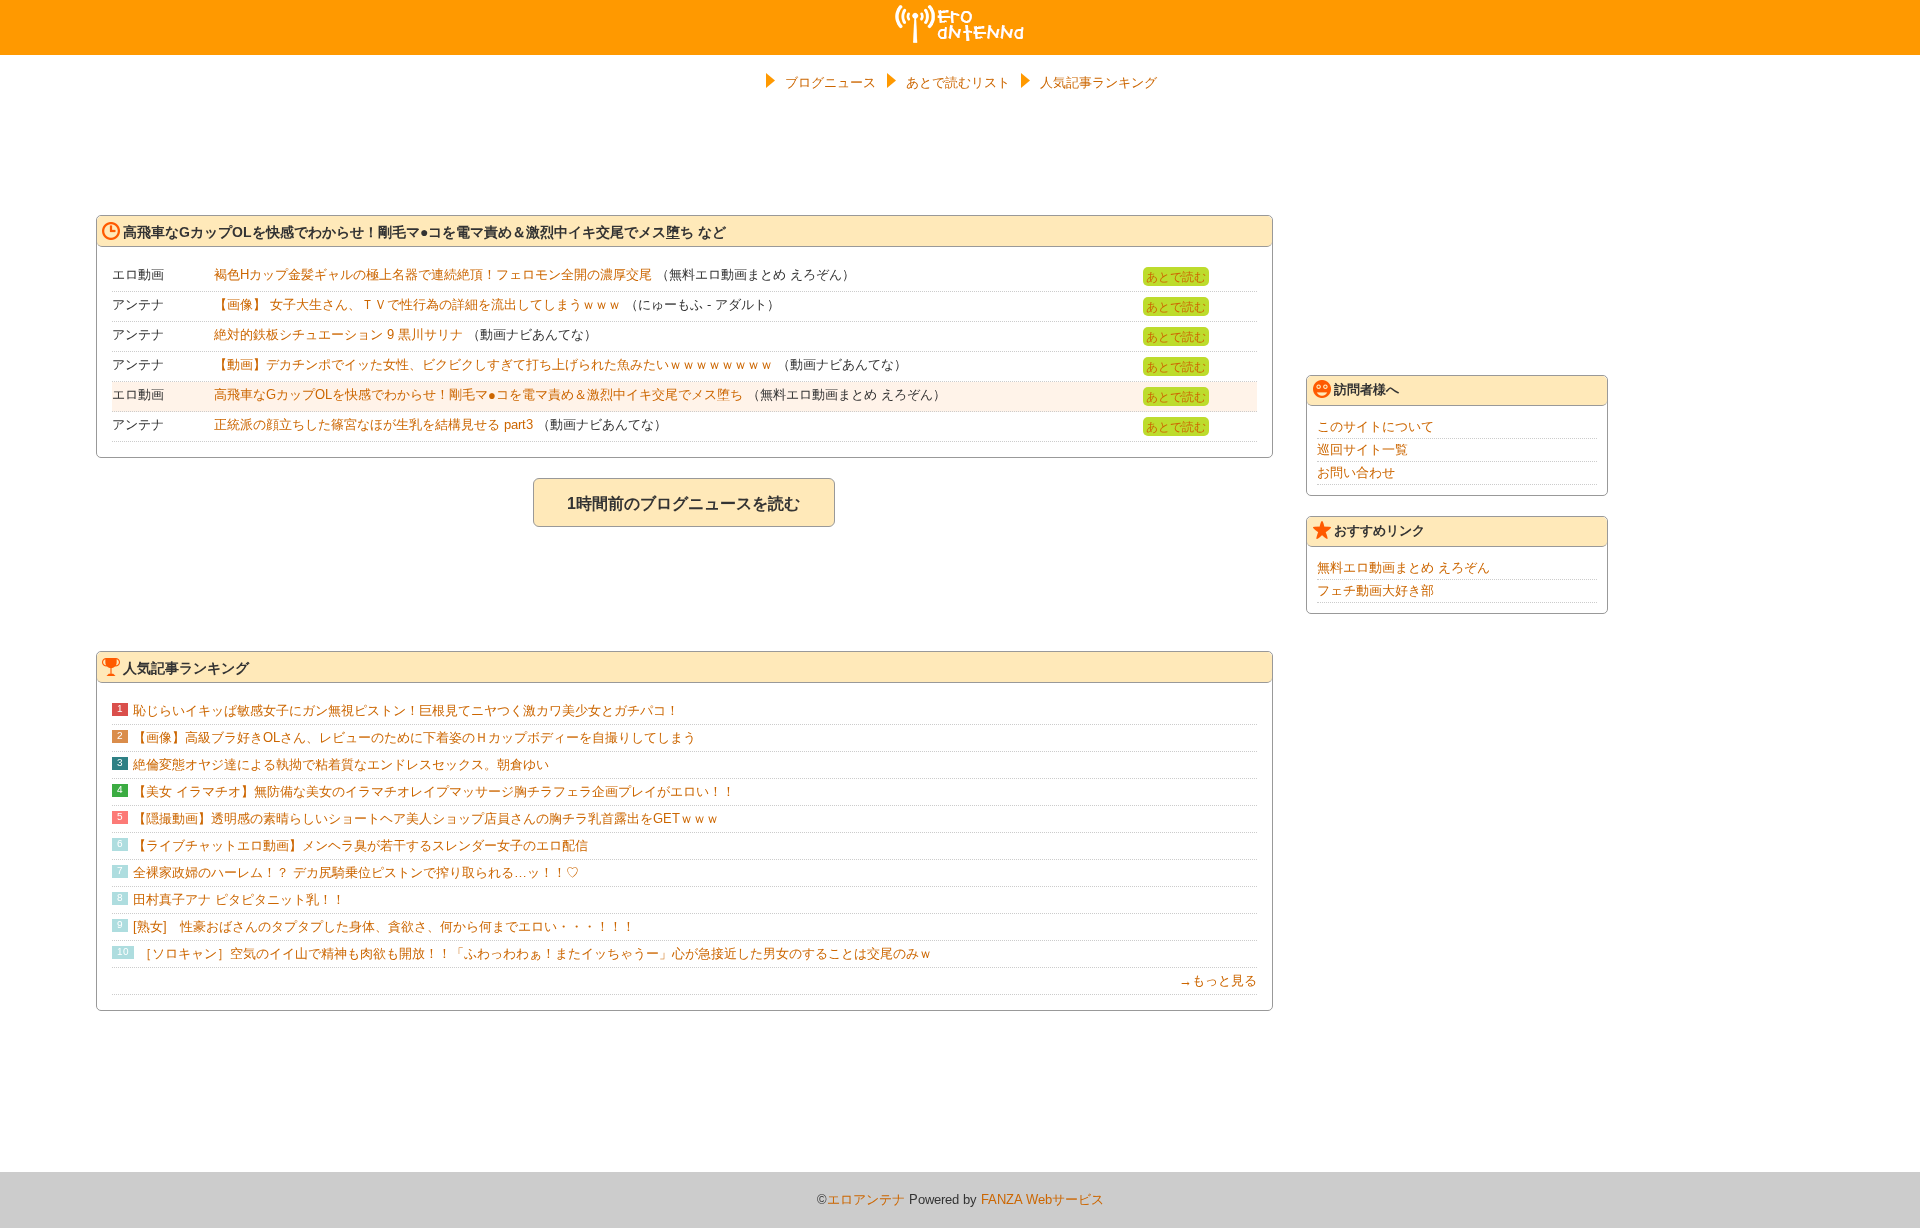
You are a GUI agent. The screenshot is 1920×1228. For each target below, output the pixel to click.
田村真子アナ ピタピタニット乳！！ (239, 899)
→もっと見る (1218, 980)
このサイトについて (1375, 426)
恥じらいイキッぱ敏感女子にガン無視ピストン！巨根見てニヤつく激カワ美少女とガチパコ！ (406, 710)
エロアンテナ (960, 13)
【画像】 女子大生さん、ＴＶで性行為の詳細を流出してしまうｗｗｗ (417, 304)
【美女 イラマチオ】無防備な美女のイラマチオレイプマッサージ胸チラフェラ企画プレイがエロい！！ (434, 791)
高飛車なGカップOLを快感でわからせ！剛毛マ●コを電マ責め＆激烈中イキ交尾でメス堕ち (478, 394)
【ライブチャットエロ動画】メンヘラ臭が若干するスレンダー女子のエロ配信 (360, 845)
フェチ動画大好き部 (1375, 590)
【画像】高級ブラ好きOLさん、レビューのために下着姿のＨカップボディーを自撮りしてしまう (414, 737)
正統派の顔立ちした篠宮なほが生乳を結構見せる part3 (373, 424)
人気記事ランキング (1098, 82)
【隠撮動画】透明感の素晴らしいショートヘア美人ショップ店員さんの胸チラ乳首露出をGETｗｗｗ (426, 818)
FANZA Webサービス (1042, 1199)
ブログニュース (830, 82)
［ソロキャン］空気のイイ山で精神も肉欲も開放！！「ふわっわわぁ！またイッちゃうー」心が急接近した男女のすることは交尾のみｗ (535, 953)
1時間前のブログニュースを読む (683, 503)
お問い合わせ (1356, 472)
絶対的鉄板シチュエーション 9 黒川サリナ (338, 334)
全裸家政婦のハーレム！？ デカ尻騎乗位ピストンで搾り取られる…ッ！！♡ (356, 872)
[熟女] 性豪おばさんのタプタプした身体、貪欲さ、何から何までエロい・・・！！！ (384, 926)
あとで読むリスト (958, 82)
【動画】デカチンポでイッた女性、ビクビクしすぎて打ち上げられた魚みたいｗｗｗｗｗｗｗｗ (493, 364)
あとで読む (1176, 277)
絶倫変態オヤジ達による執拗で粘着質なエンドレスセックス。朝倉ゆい (341, 764)
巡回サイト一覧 (1362, 449)
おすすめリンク (1379, 530)
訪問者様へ (1366, 389)
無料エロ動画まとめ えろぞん (1403, 567)
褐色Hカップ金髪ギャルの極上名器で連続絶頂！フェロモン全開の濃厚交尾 (433, 274)
